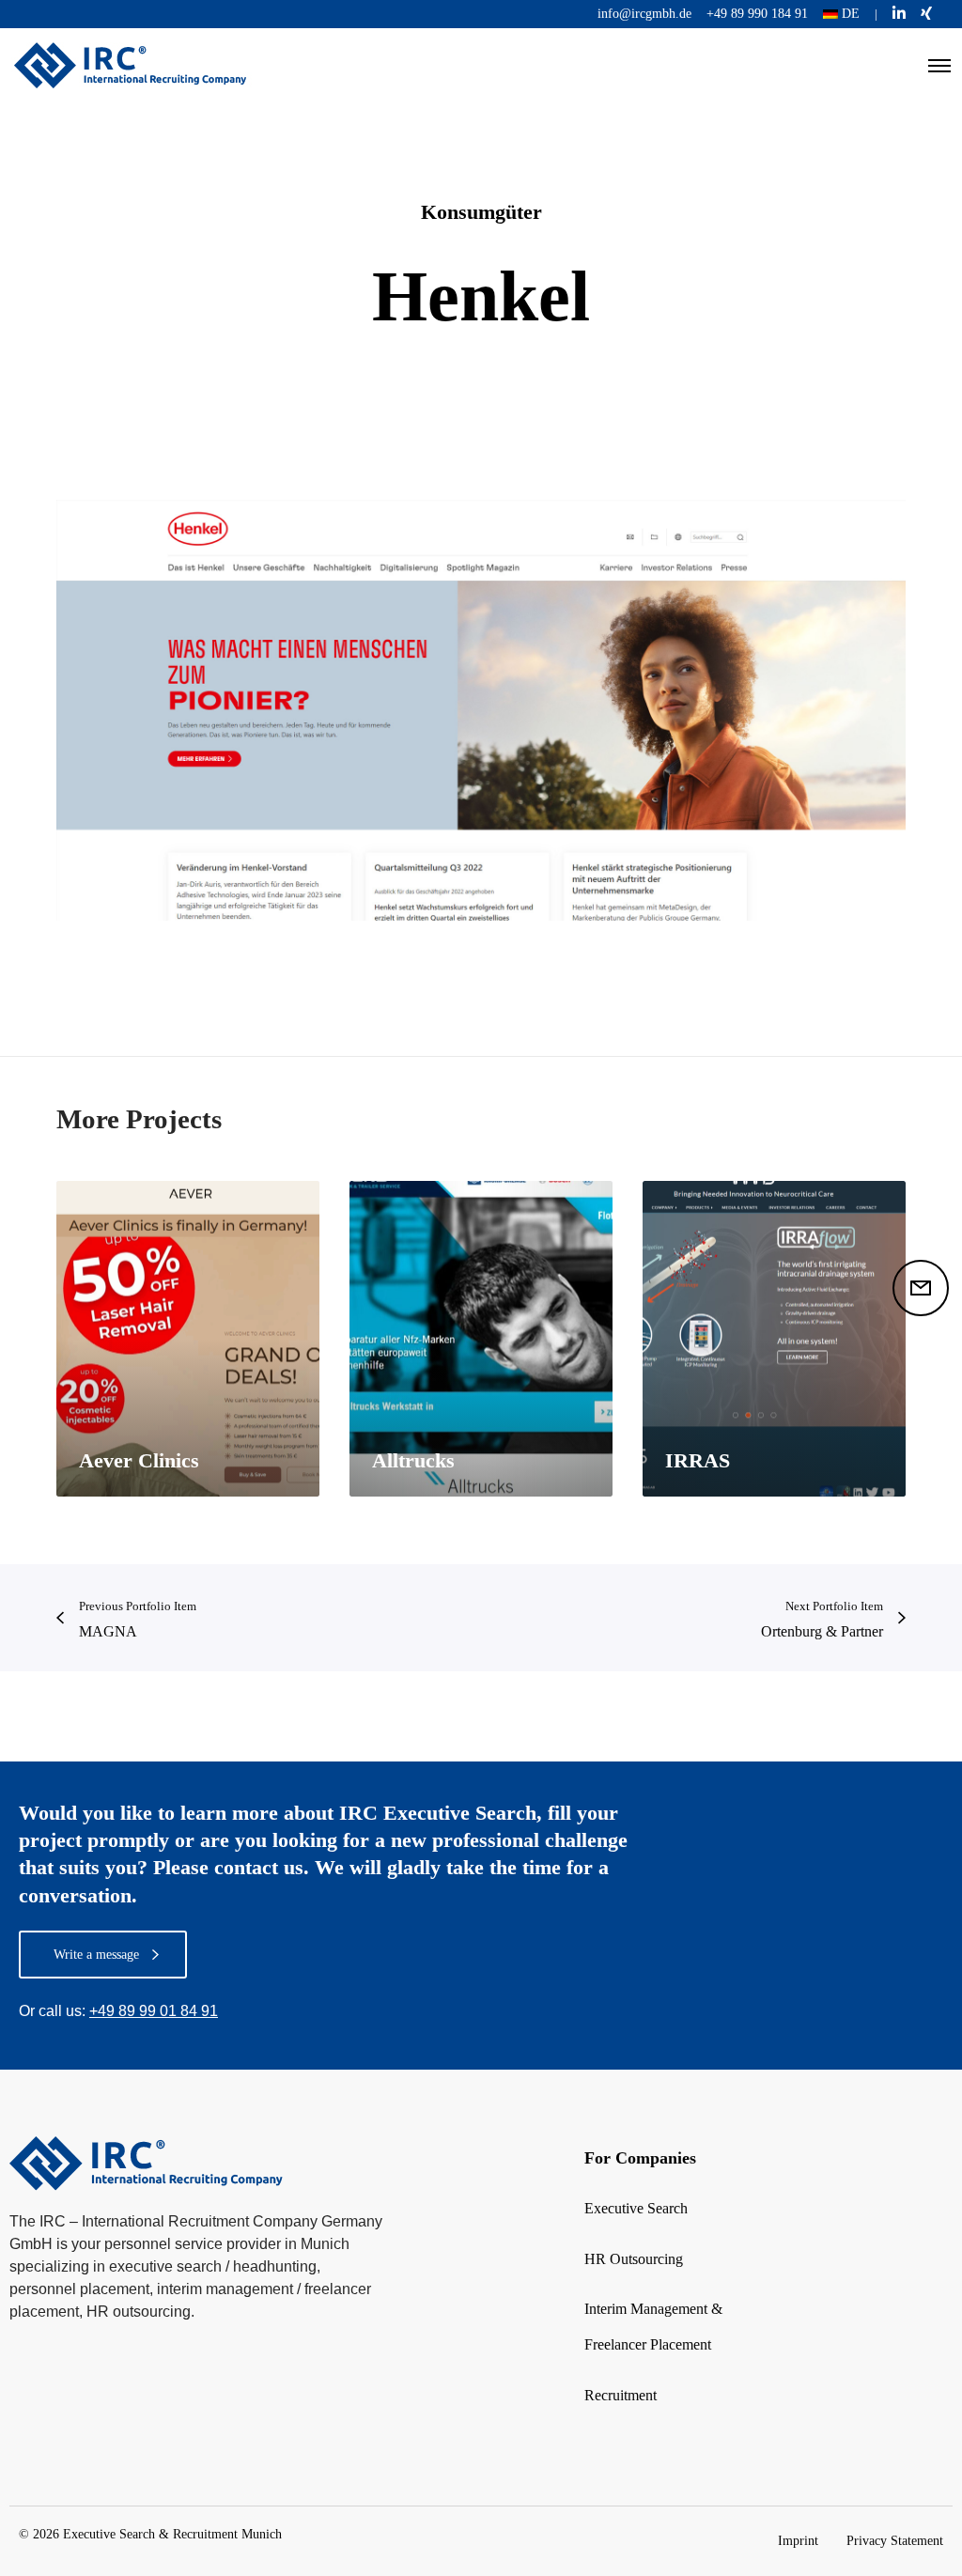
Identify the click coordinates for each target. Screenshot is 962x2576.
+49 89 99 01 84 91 (154, 2011)
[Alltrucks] (481, 1339)
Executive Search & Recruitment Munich (172, 2534)
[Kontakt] (921, 1288)
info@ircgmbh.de (644, 14)
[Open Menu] (939, 66)
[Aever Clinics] (188, 1339)
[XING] (926, 13)
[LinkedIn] (899, 13)
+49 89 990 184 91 (757, 14)
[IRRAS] (774, 1339)
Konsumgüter (481, 212)
